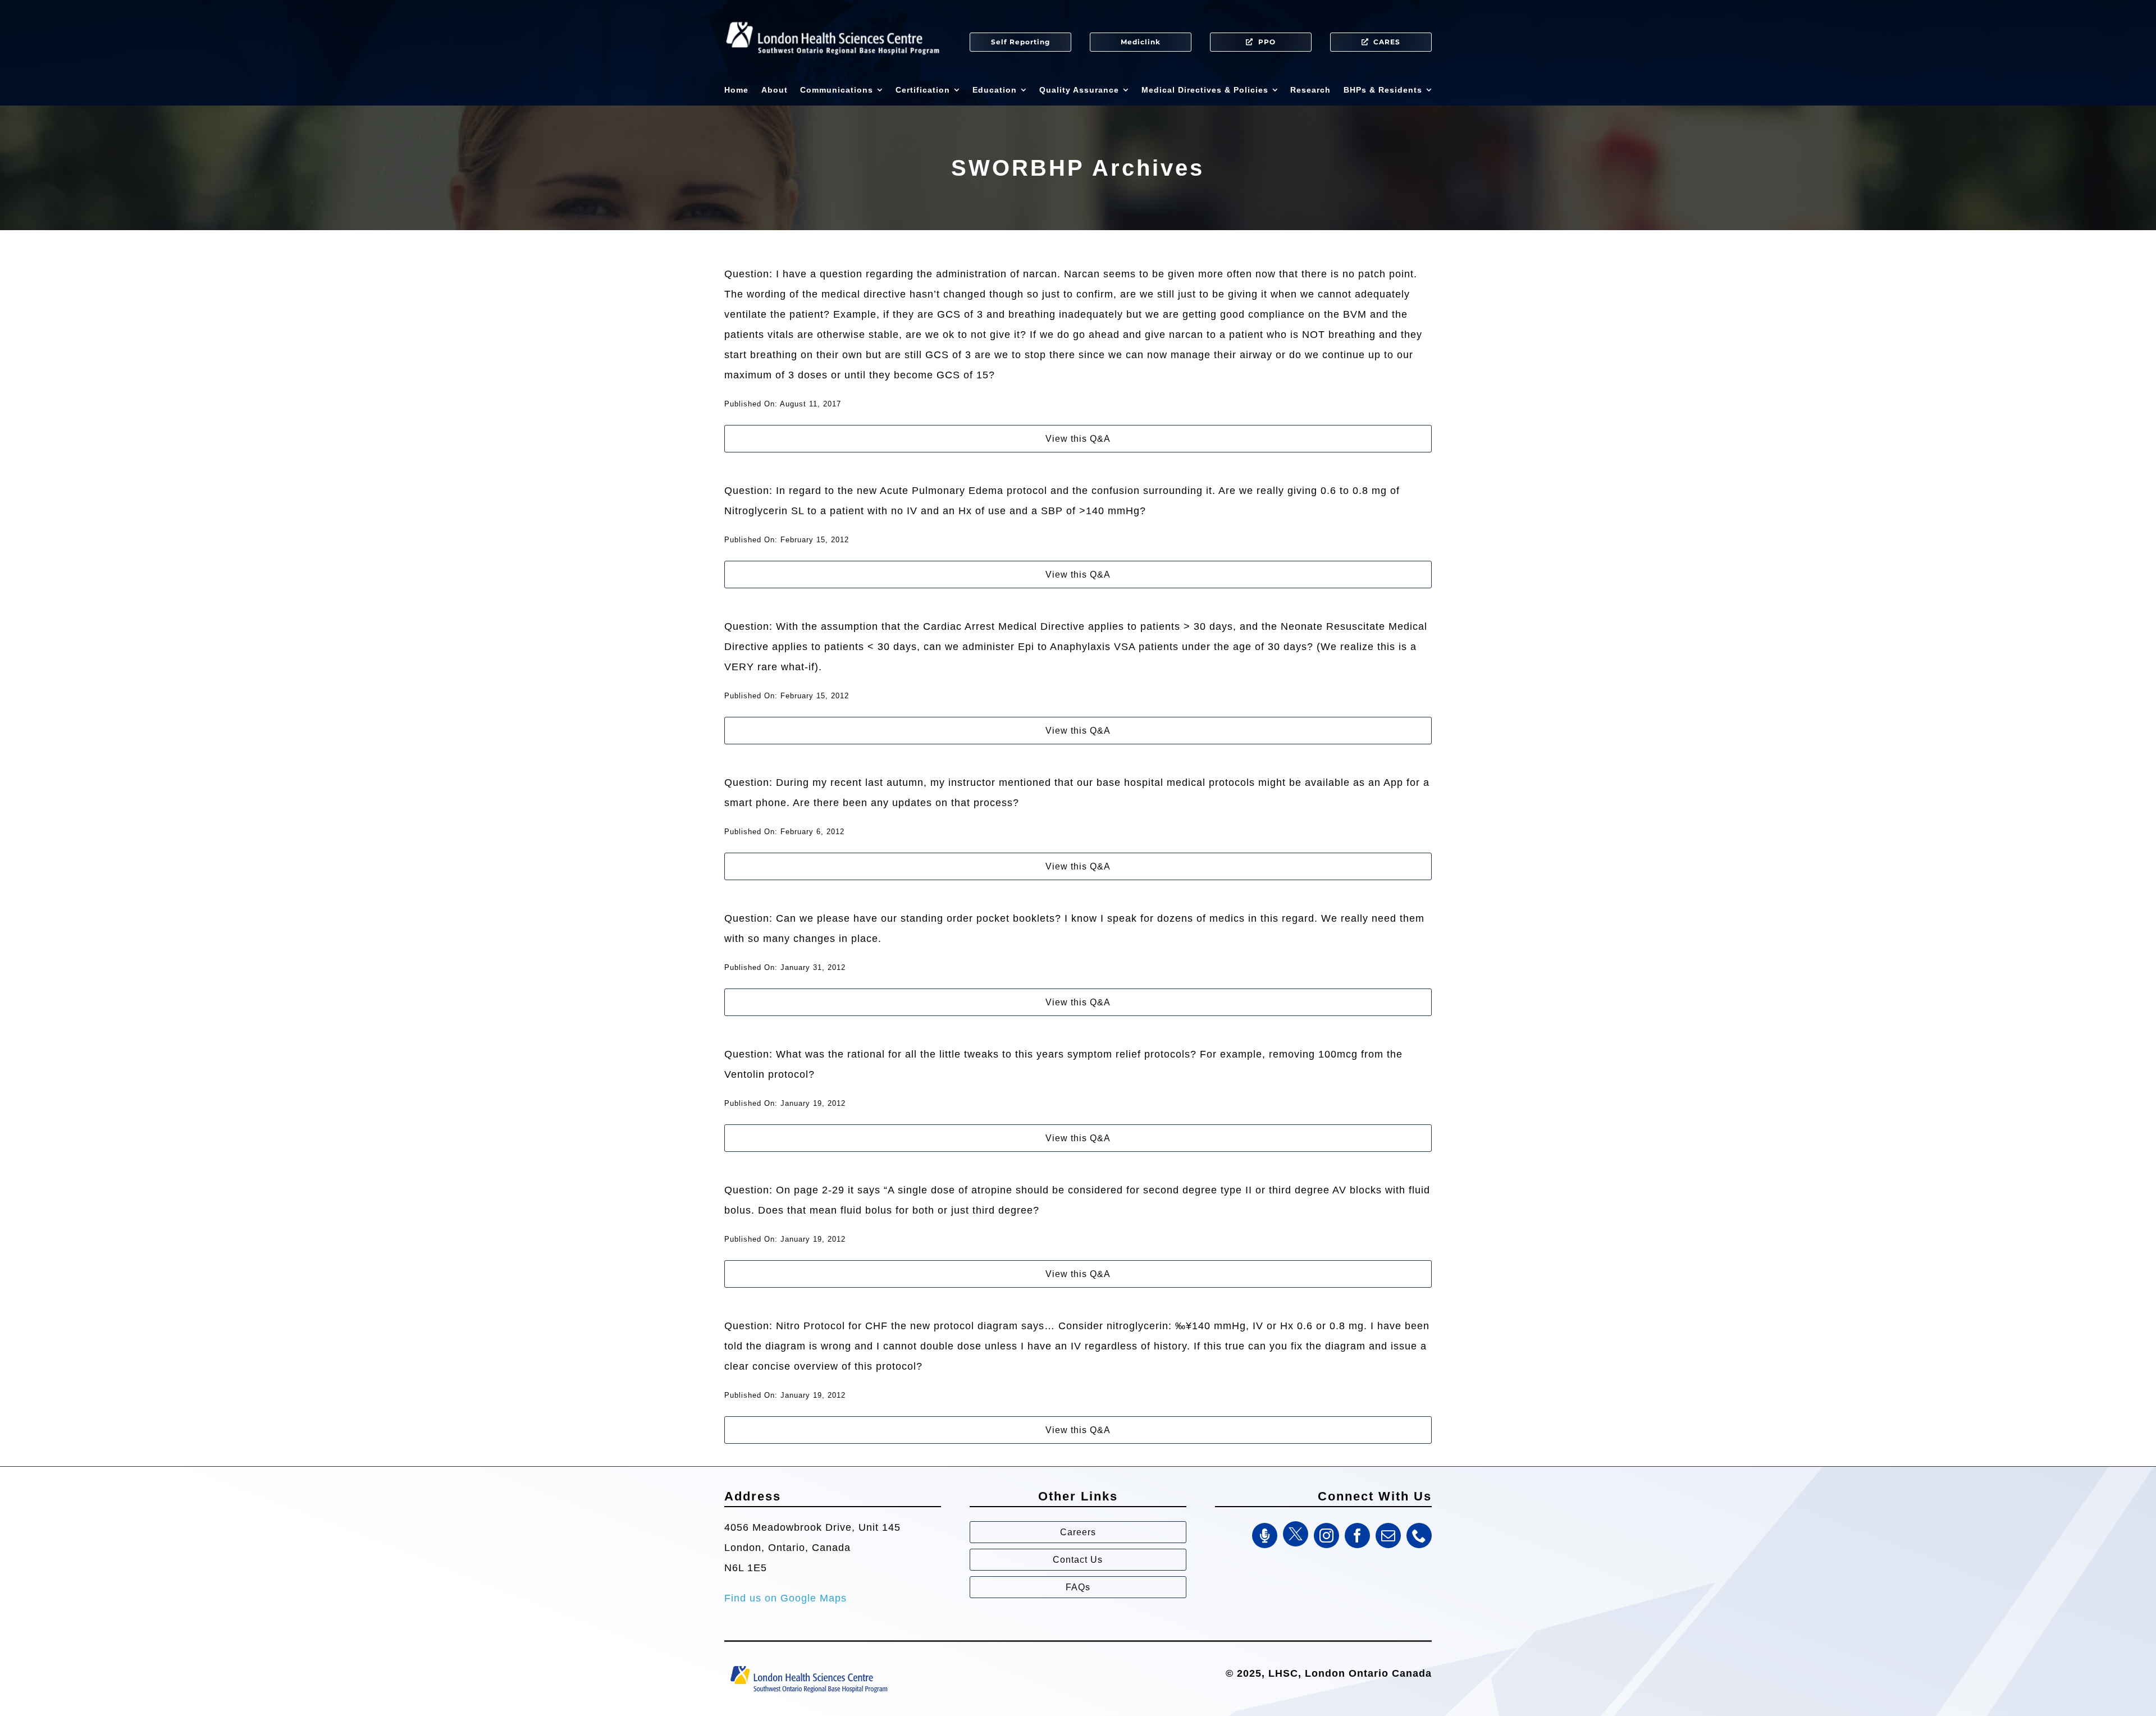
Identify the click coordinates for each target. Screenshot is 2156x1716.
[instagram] (1326, 1536)
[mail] (1388, 1536)
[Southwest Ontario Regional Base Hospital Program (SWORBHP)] (808, 1665)
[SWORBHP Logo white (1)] (833, 17)
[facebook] (1357, 1536)
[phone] (1419, 1536)
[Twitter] (1296, 1534)
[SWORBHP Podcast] (1265, 1536)
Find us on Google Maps (785, 1598)
